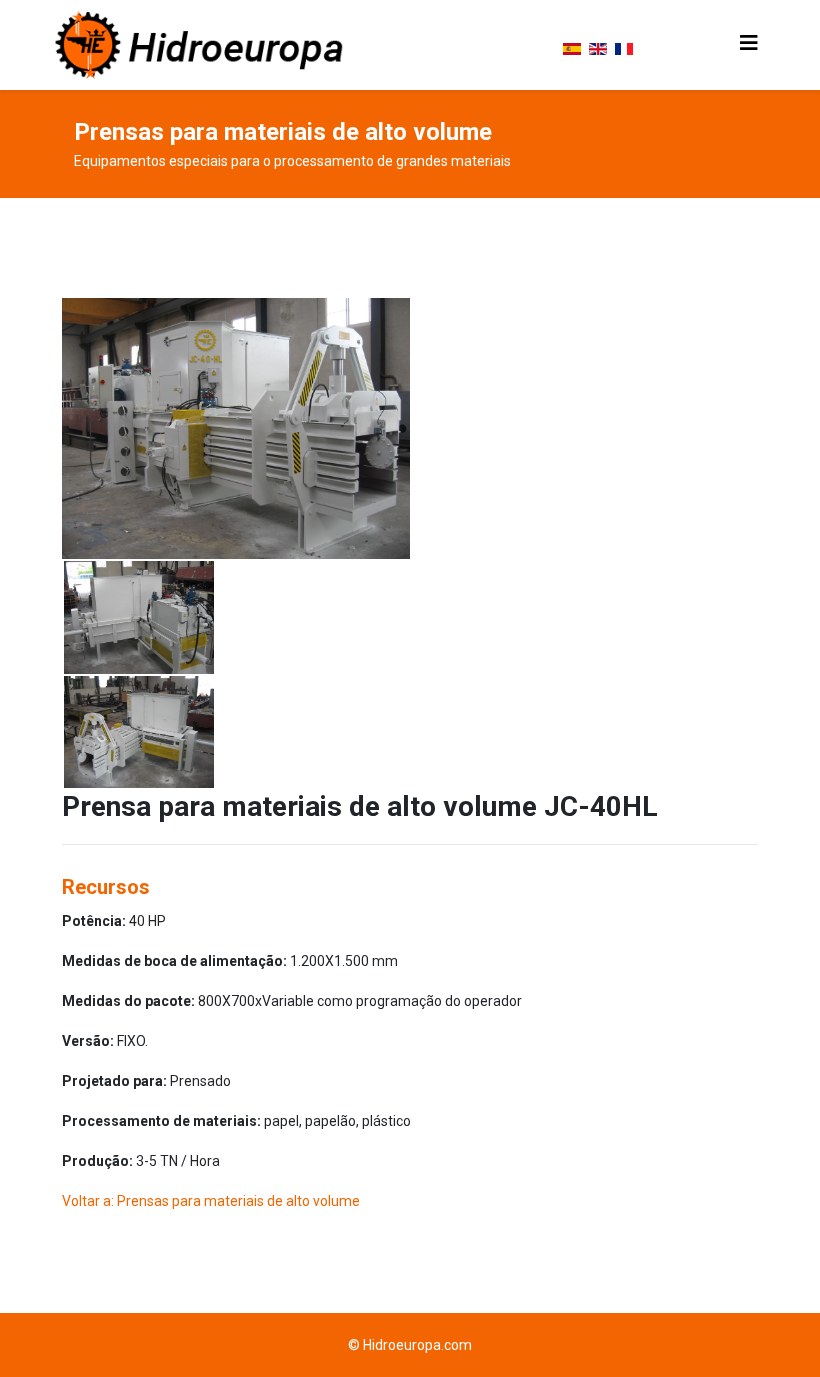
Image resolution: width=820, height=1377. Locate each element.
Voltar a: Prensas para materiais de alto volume (211, 1201)
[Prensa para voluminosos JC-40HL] (236, 428)
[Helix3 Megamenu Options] (749, 43)
